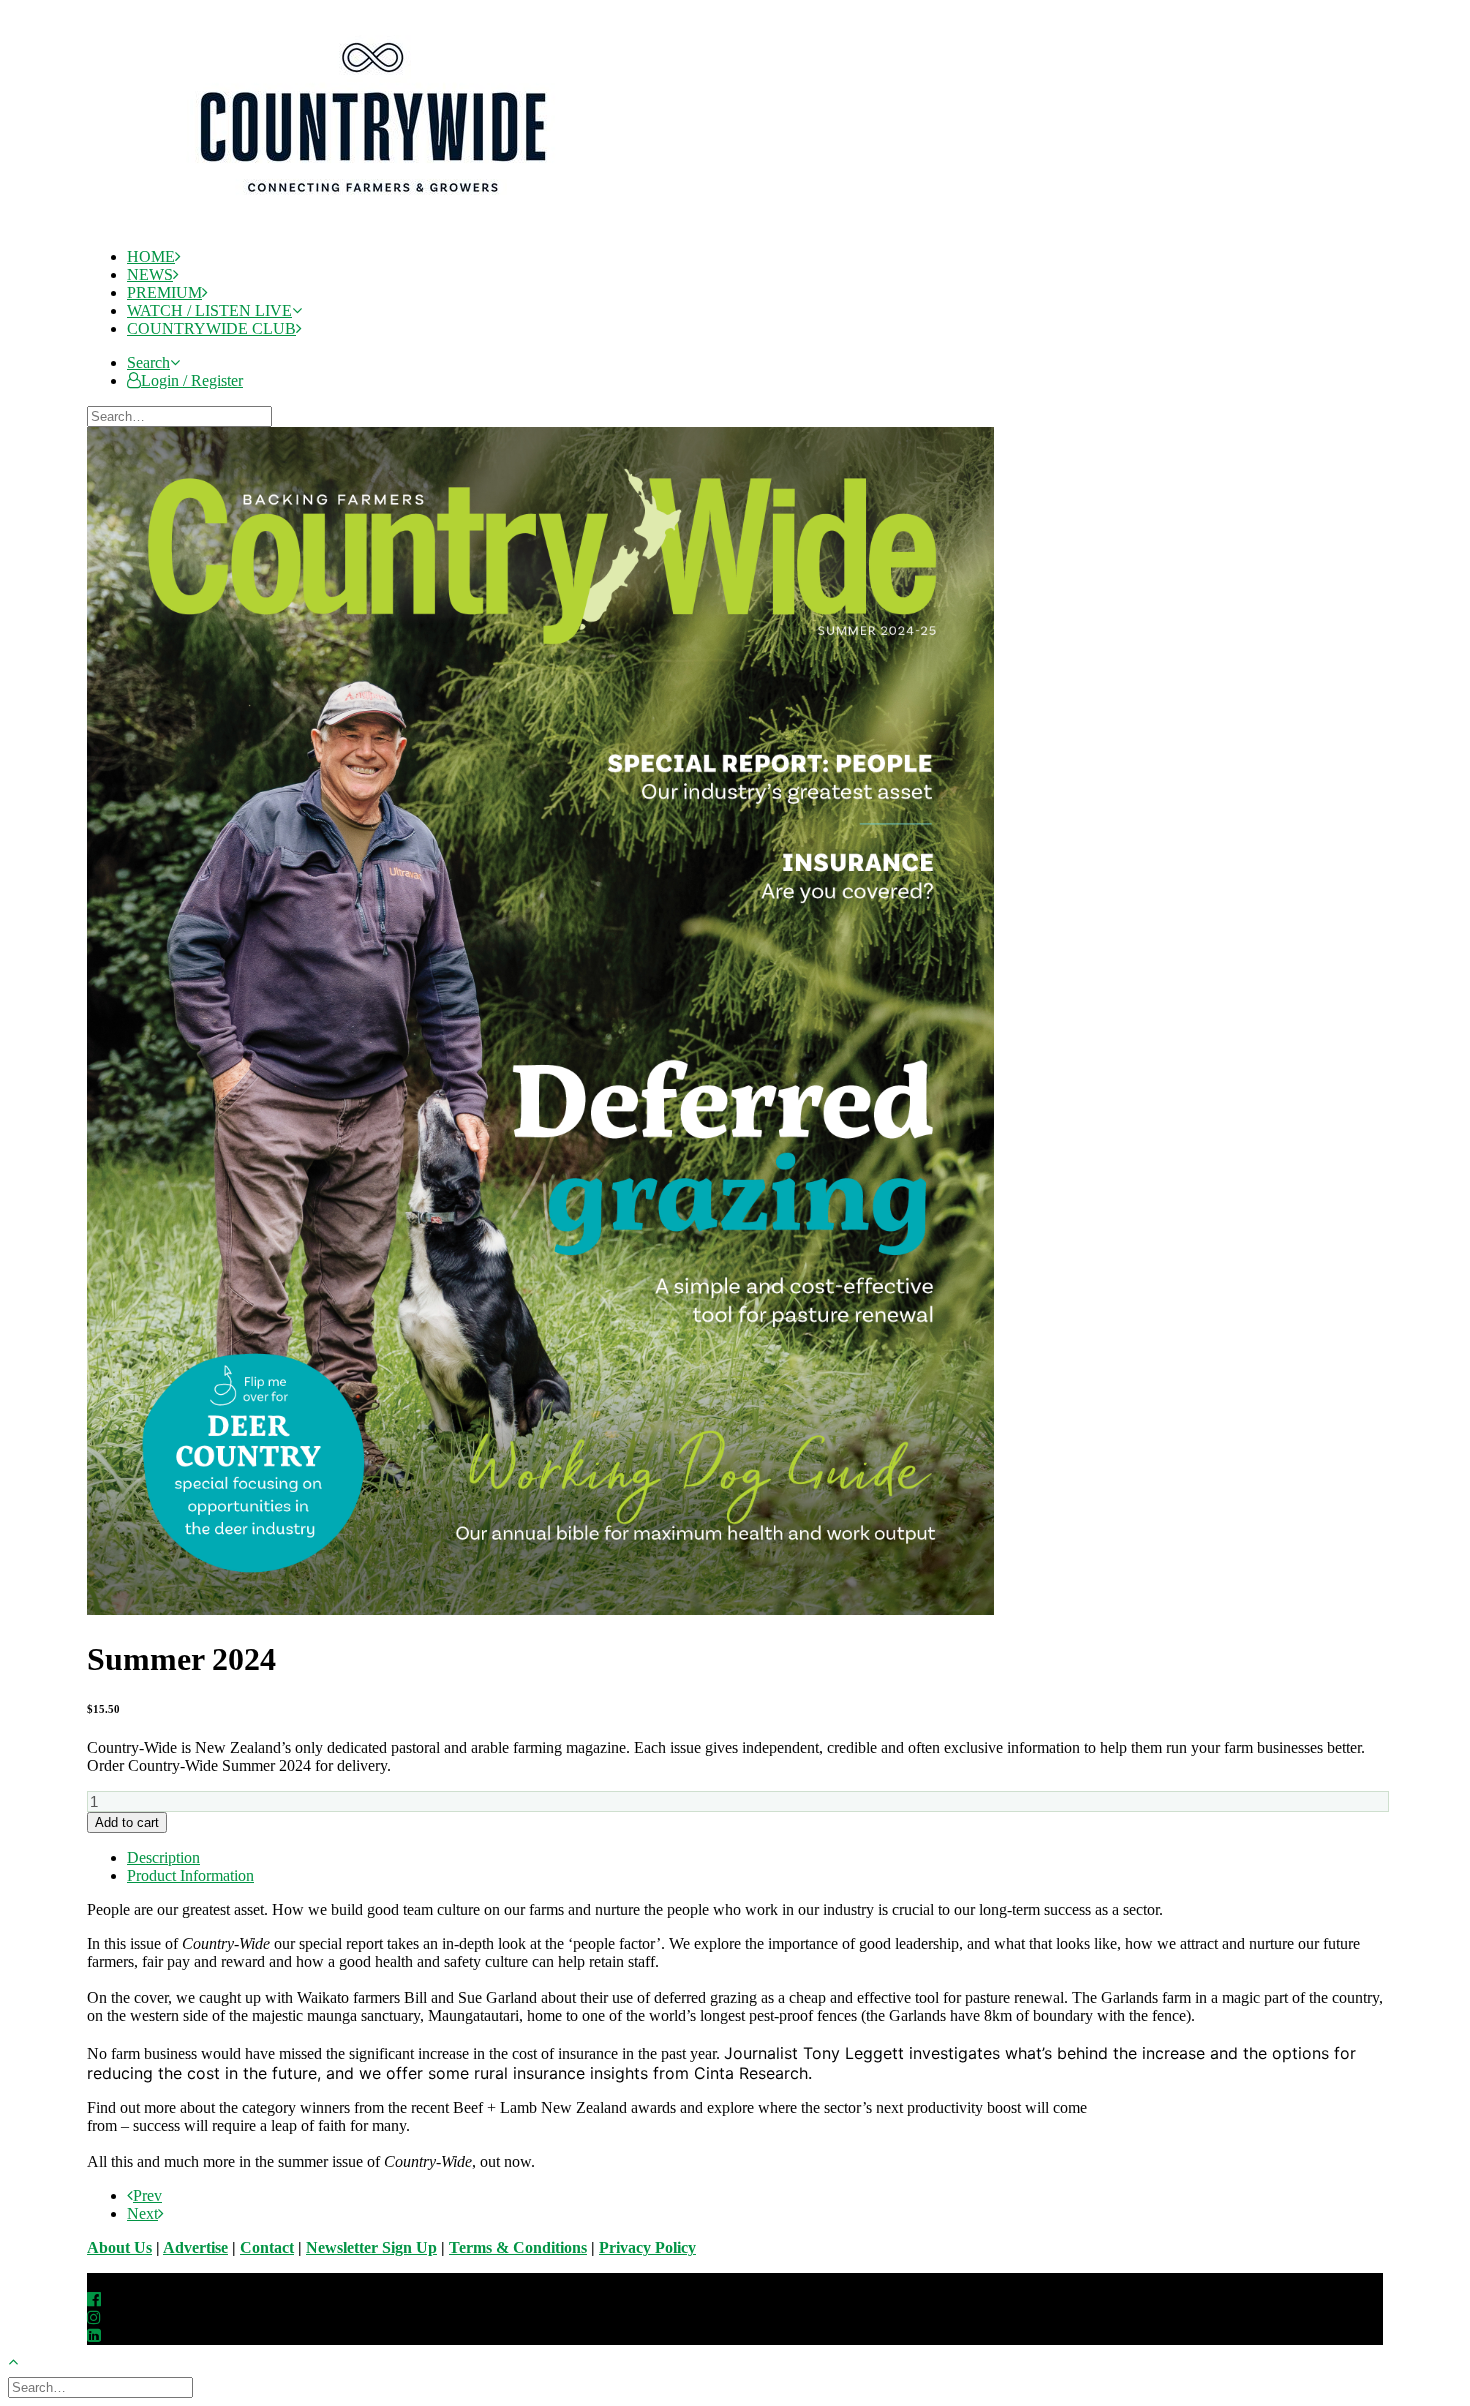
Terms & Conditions (518, 2247)
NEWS (150, 274)
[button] (153, 362)
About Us (119, 2247)
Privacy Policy (647, 2247)
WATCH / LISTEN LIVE (209, 310)
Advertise (195, 2247)
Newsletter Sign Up (371, 2247)
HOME (151, 256)
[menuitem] (755, 257)
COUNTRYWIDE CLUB (211, 328)
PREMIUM (164, 292)
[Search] (181, 415)
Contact (267, 2247)
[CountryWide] (753, 120)
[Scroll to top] (24, 2359)
